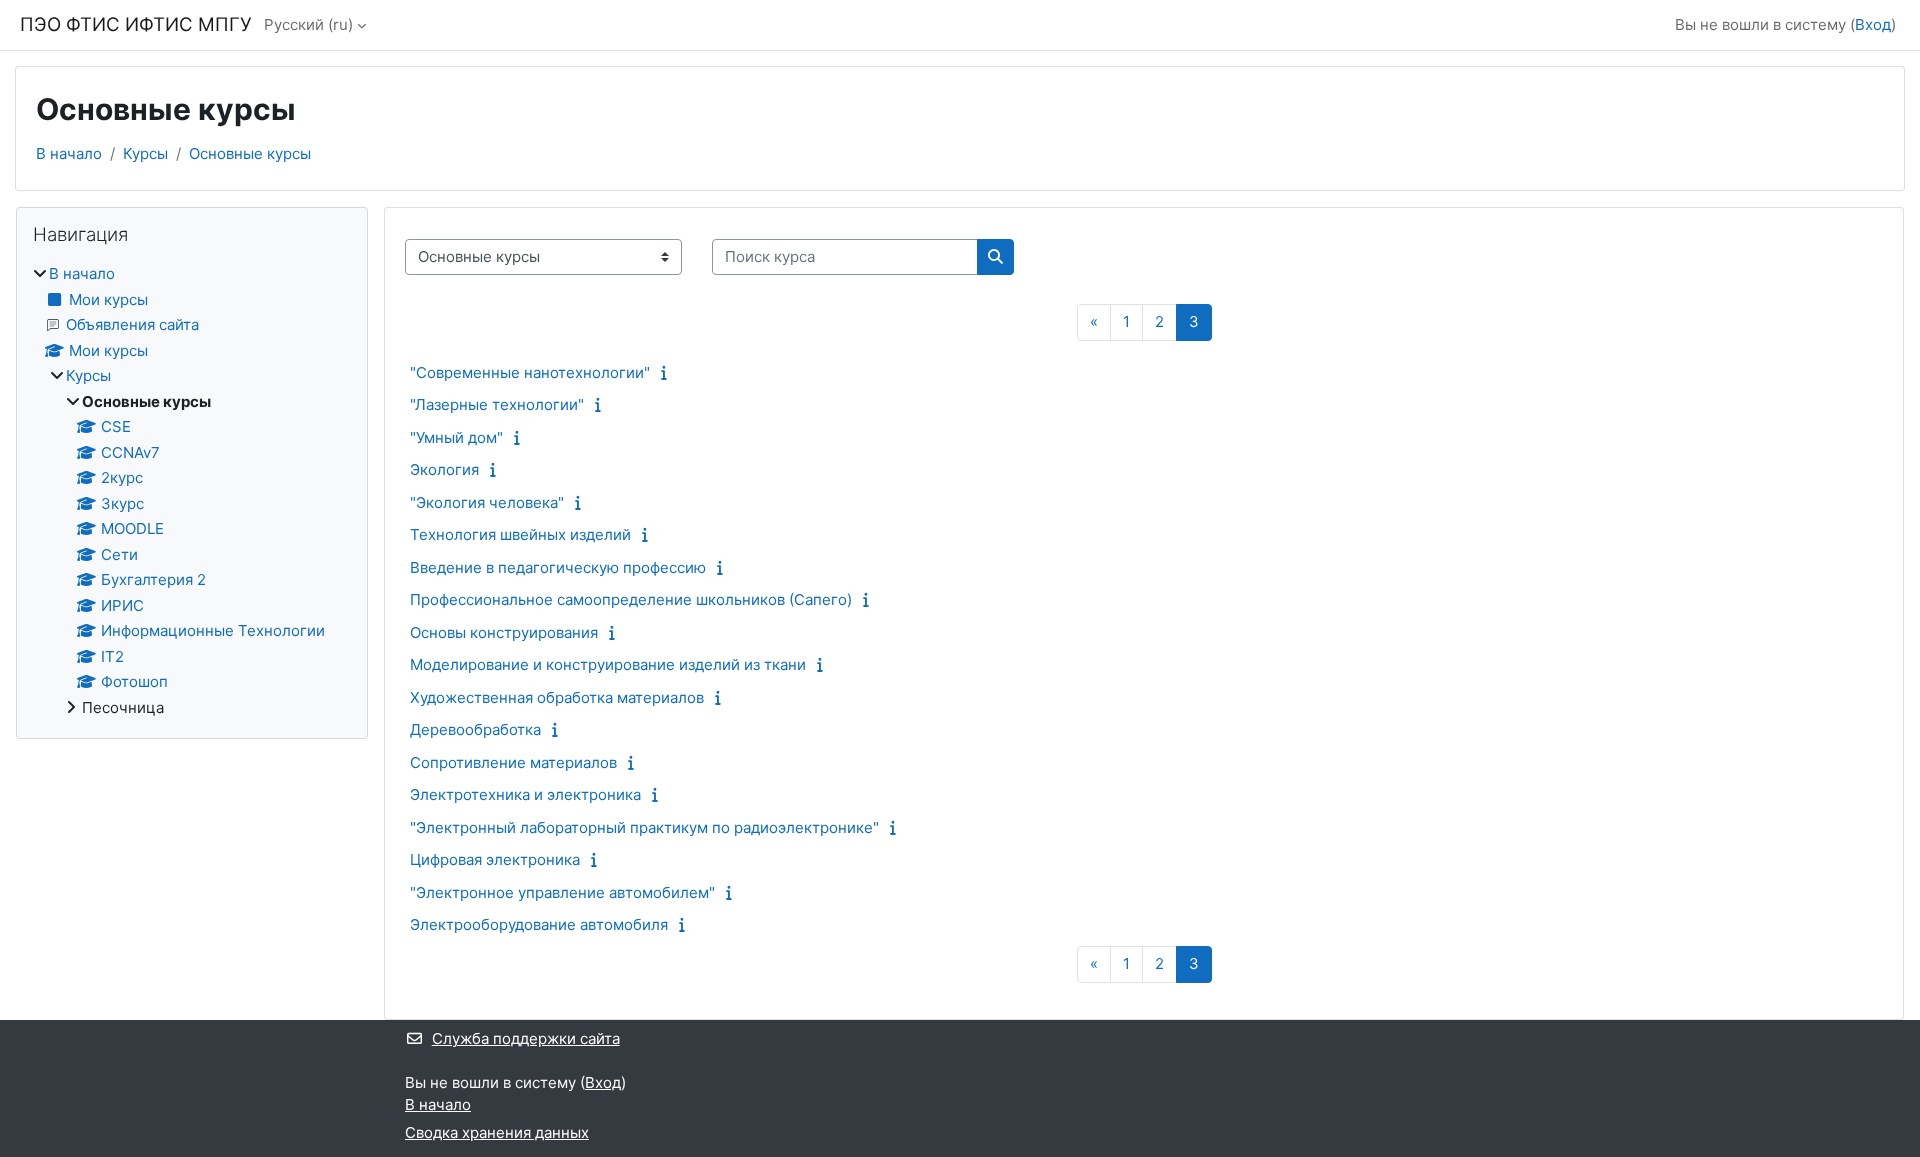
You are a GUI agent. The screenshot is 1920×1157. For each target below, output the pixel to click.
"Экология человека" (487, 502)
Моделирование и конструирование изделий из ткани (608, 664)
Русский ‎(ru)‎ (308, 24)
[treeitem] (192, 491)
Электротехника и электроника (525, 794)
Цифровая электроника (495, 859)
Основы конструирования (504, 632)
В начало (69, 153)
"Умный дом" (456, 437)
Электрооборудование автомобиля (539, 924)
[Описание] (668, 372)
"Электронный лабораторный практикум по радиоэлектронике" (644, 827)
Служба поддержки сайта (526, 1038)
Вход (1873, 24)
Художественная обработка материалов (557, 697)
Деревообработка (475, 729)
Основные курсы (250, 153)
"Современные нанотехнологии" (530, 372)
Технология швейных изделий (520, 534)
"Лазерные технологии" (497, 404)
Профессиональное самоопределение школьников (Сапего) (631, 599)
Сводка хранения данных (497, 1132)
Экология (444, 469)
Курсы (145, 153)
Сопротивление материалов (513, 762)
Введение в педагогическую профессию (558, 567)
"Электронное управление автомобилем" (562, 892)
